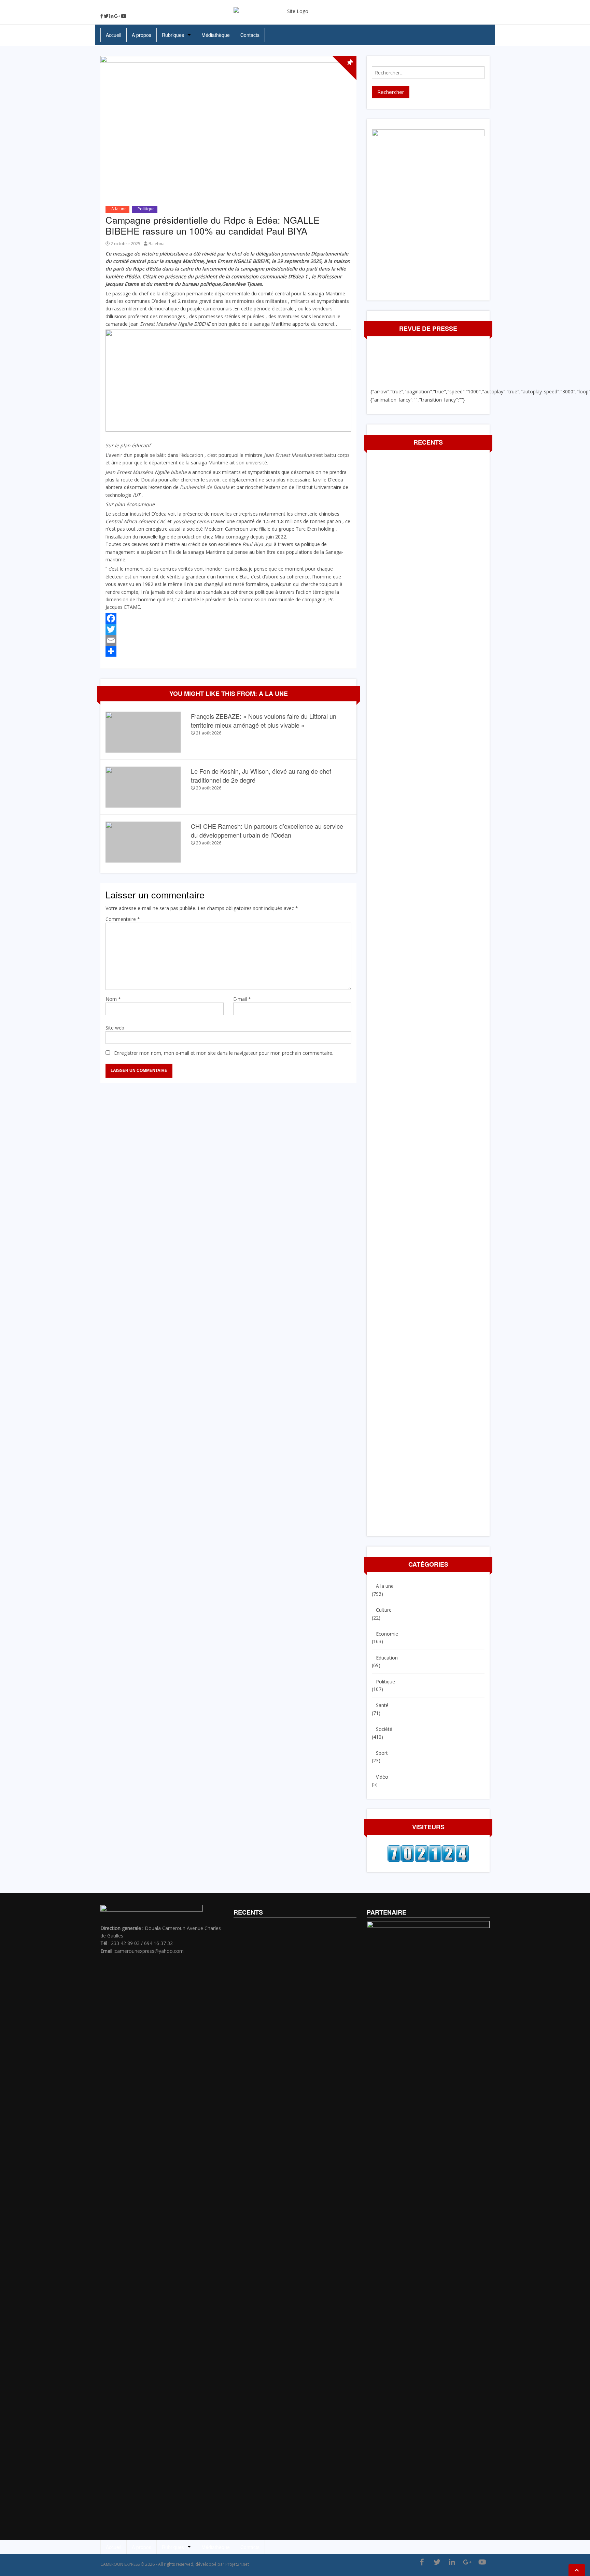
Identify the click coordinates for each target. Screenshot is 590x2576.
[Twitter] (106, 16)
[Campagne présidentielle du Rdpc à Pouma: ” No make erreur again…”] (585, 1293)
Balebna (157, 244)
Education (387, 1658)
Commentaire (123, 919)
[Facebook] (102, 16)
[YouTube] (124, 16)
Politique (146, 209)
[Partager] (228, 651)
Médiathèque (216, 35)
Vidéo (382, 1777)
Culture (384, 1610)
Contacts (250, 35)
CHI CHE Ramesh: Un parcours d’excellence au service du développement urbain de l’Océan (267, 830)
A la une (119, 209)
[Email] (228, 640)
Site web (115, 1028)
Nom (113, 999)
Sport (382, 1753)
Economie (387, 1634)
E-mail (242, 999)
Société (384, 1729)
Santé (382, 1705)
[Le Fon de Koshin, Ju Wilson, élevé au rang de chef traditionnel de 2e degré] (143, 787)
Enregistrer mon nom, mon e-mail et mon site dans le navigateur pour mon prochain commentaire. (224, 1053)
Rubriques (173, 35)
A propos (142, 35)
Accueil (114, 35)
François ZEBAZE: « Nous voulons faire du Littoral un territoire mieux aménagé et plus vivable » (264, 720)
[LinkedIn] (111, 16)
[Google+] (117, 16)
